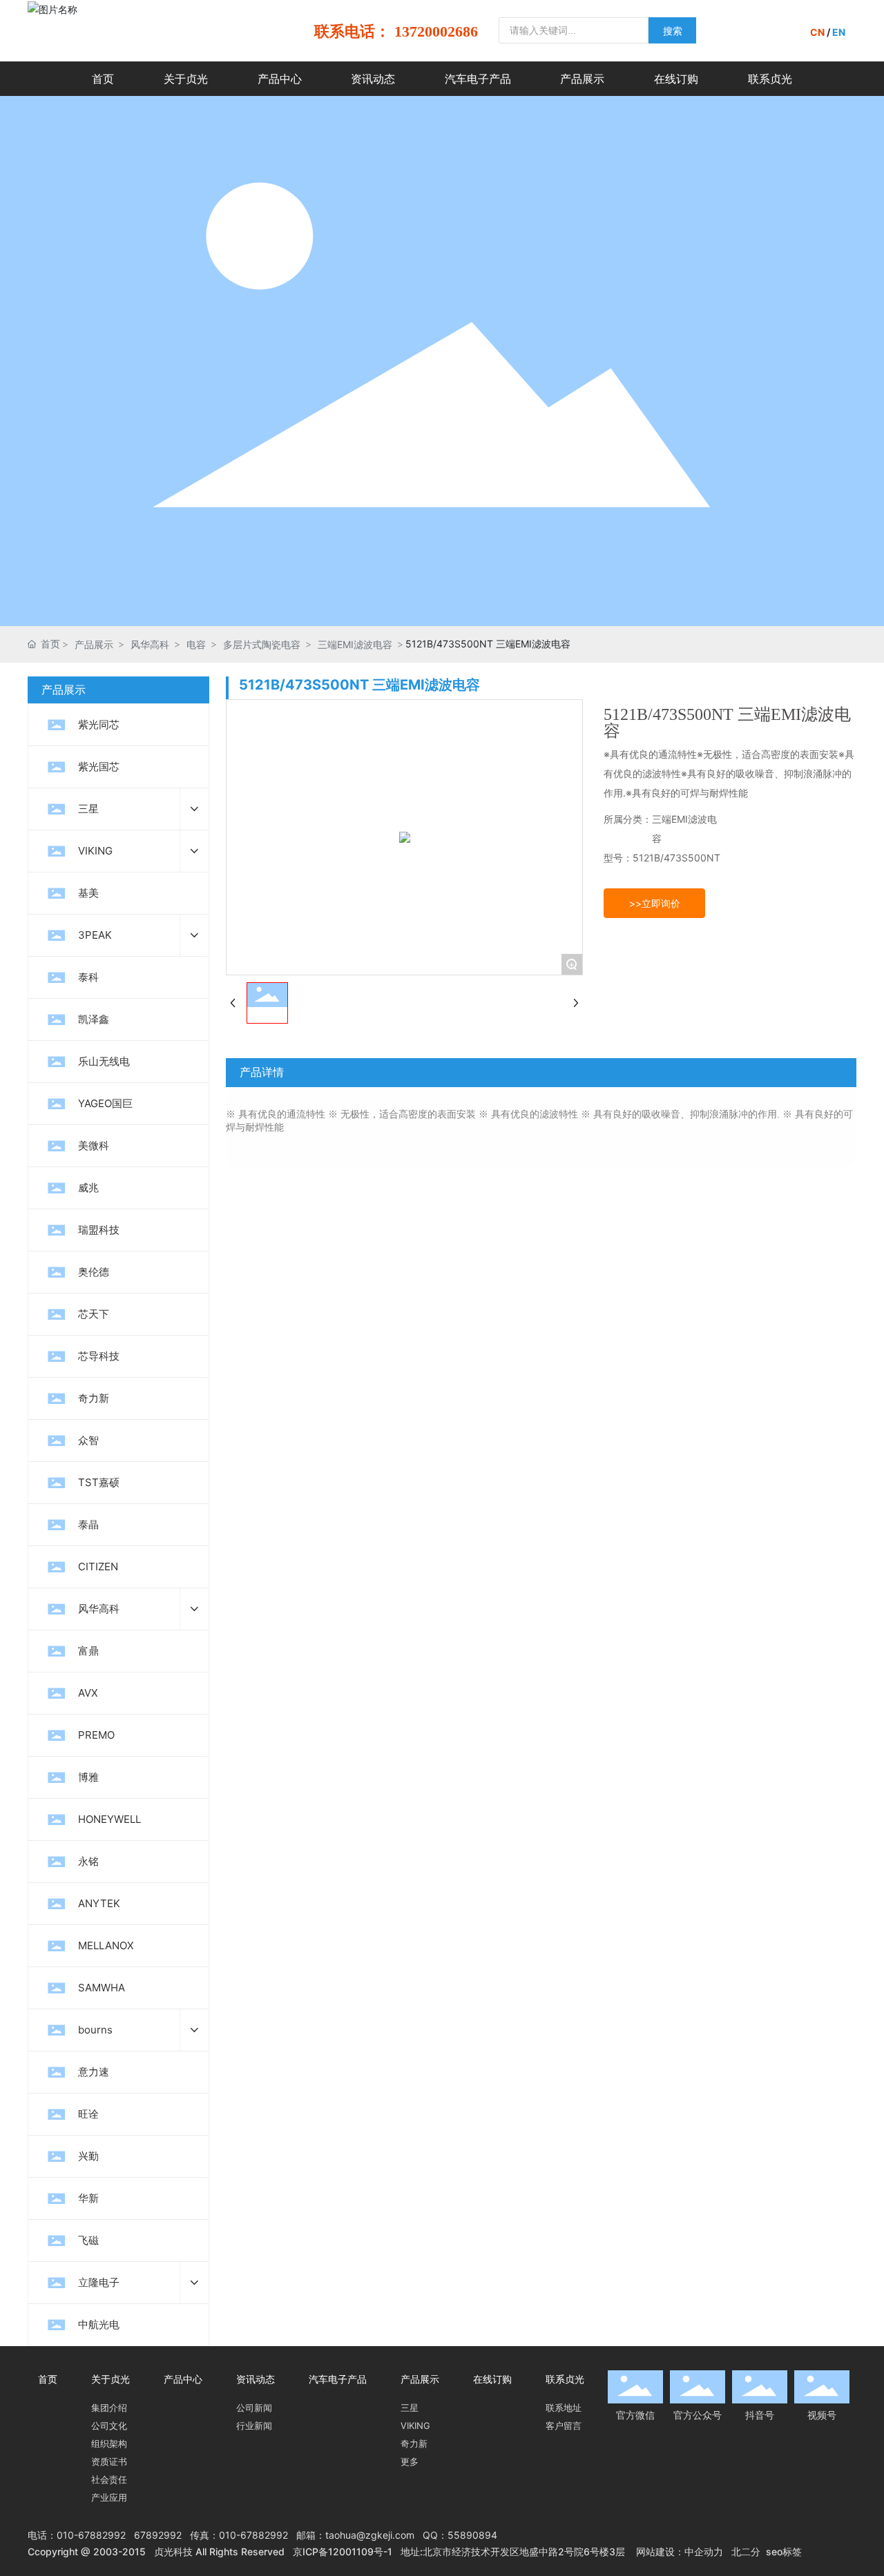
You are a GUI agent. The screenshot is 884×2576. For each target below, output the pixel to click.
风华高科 (150, 644)
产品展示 (94, 644)
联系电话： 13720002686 (396, 31)
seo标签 (784, 2551)
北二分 (746, 2551)
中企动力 (704, 2551)
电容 (196, 644)
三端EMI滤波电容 (355, 644)
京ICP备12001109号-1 (343, 2551)
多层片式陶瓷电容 (262, 644)
